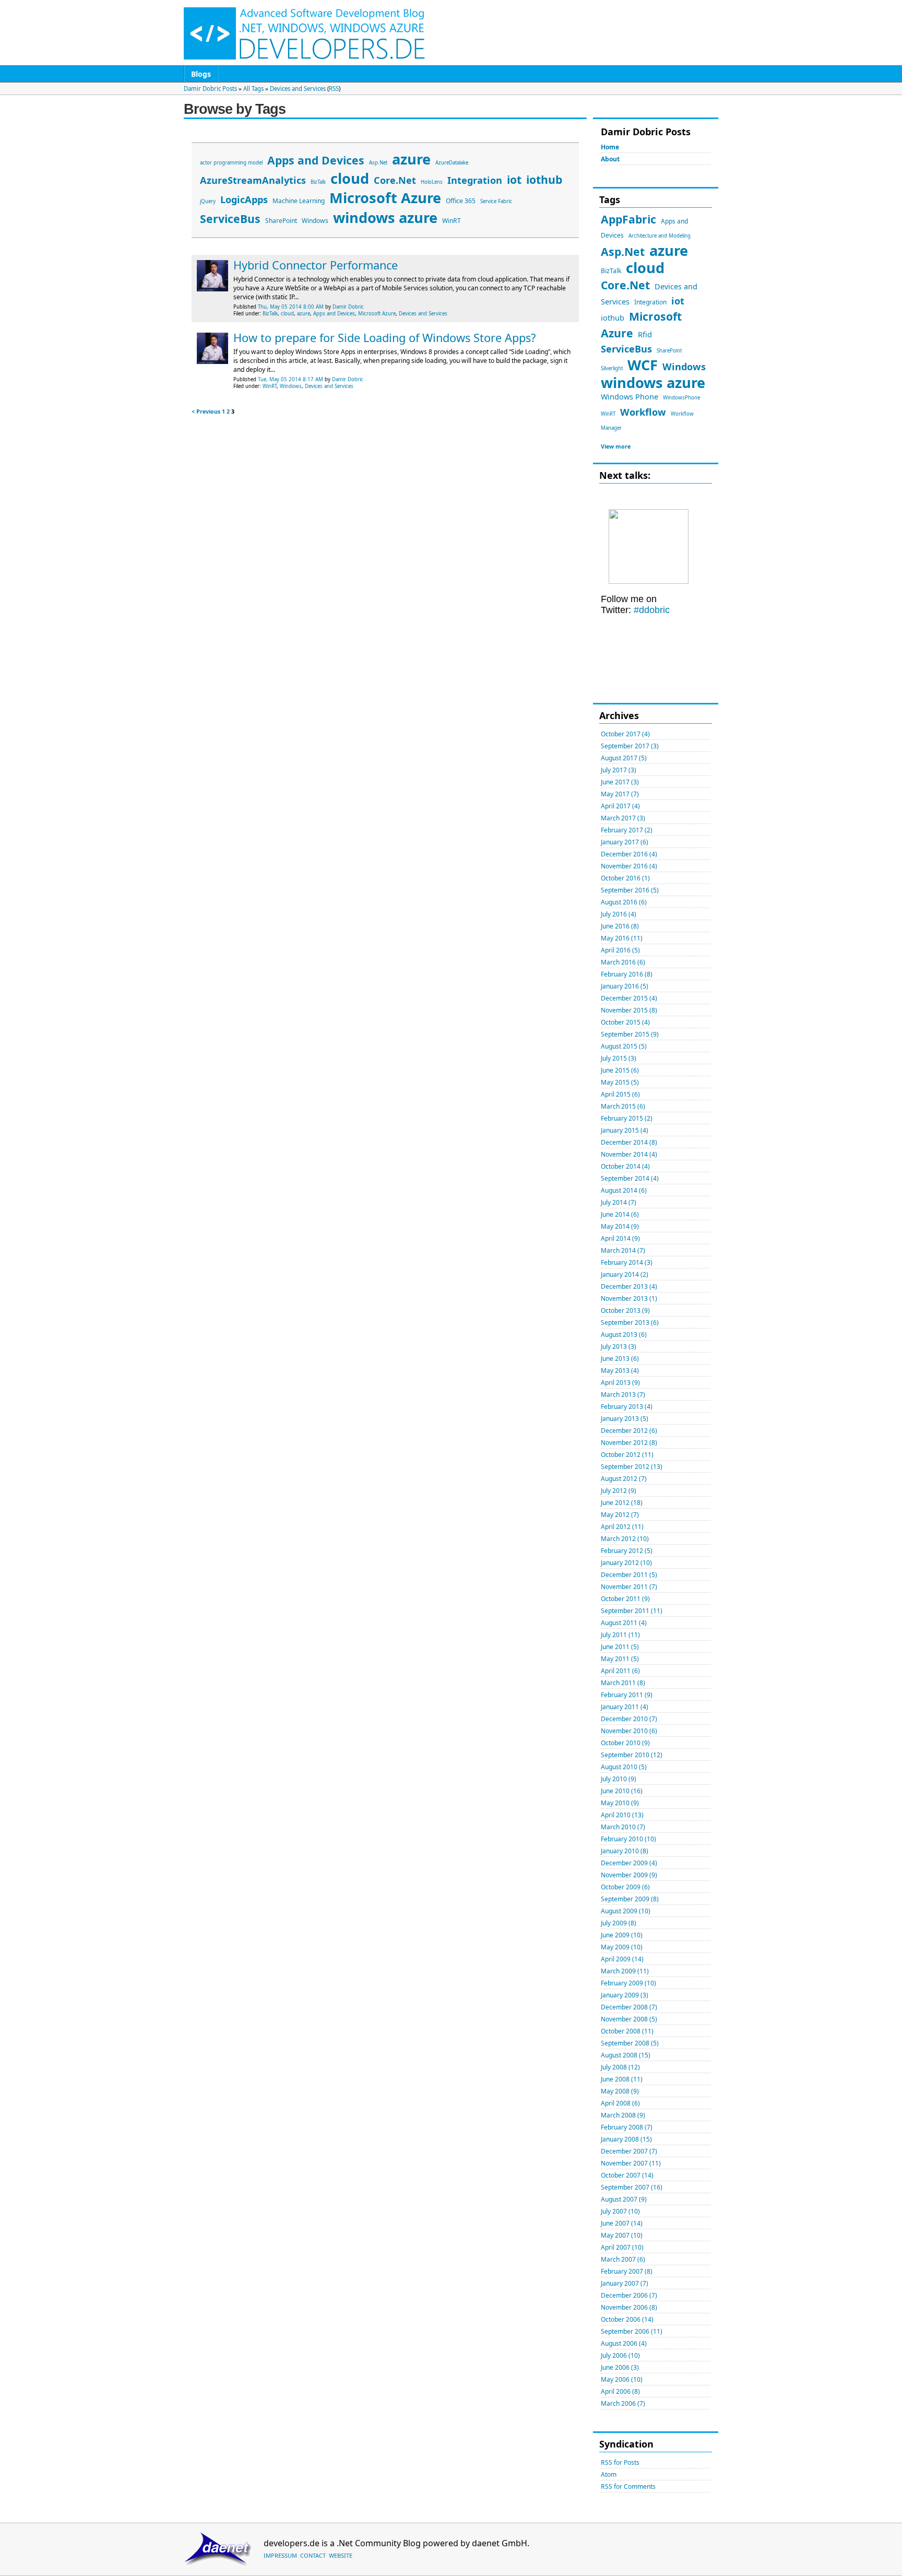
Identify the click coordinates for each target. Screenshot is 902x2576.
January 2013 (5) (625, 1419)
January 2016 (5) (625, 986)
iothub (613, 317)
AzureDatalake (452, 163)
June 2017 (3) (620, 782)
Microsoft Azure (385, 198)
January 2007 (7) (625, 2283)
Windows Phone (630, 396)
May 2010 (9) (620, 1803)
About (610, 159)
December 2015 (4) (629, 998)
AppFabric (628, 219)
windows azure (653, 383)
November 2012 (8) (629, 1443)
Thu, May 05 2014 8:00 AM (291, 307)
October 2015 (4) (625, 1022)
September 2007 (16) (632, 2187)
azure (669, 250)
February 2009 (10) (628, 1983)
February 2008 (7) (627, 2127)
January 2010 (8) (625, 1851)
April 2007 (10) (622, 2247)
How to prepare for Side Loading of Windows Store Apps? (384, 338)
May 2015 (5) (620, 1082)
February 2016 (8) (627, 974)
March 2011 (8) (623, 1683)
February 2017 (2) (627, 830)
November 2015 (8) (629, 1010)
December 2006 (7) (629, 2295)
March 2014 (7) (623, 1250)
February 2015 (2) (627, 1118)
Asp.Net (623, 251)
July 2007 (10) (620, 2211)
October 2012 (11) (627, 1455)
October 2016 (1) (625, 878)
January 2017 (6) (625, 842)
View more (616, 446)
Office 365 (461, 201)
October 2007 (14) (627, 2175)
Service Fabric (496, 201)
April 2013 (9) (620, 1383)
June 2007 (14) (622, 2223)
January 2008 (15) (626, 2139)
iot (678, 301)
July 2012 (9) (619, 1491)
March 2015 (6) (623, 1106)
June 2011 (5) (620, 1647)
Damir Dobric (348, 307)
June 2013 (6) (620, 1358)
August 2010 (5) (624, 1767)
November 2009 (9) (629, 1875)
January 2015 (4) (625, 1130)
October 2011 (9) (625, 1599)
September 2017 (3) (630, 746)
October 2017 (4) (625, 734)
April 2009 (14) (622, 1959)
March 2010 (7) (623, 1827)
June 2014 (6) (620, 1214)
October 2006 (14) (627, 2319)
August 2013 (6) (624, 1334)
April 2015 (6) (620, 1094)
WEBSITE (341, 2555)
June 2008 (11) (622, 2079)
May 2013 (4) (620, 1371)
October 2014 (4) (625, 1166)
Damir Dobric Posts (210, 89)
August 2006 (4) (624, 2343)
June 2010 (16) (622, 1791)
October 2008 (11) (627, 2031)
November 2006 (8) (629, 2307)
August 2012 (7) (624, 1479)
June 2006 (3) (620, 2367)
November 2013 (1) (629, 1298)
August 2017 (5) (624, 758)
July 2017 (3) (619, 770)
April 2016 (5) (620, 950)
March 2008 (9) (623, 2115)
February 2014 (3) (627, 1262)
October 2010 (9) (625, 1743)
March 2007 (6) (623, 2259)
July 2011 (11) (620, 1635)
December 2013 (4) (629, 1286)
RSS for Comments (628, 2486)
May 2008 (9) (620, 2091)
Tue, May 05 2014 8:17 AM (290, 379)
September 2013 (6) (630, 1322)
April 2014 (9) (620, 1238)
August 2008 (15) (626, 2055)
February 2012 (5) (627, 1551)
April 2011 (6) (620, 1671)
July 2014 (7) (619, 1202)
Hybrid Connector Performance (316, 265)
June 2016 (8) (620, 926)
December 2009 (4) (629, 1863)
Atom (609, 2474)
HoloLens (432, 182)
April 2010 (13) (622, 1815)
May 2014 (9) (620, 1226)
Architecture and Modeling (660, 236)
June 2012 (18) (622, 1503)
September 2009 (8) (630, 1899)
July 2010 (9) (619, 1779)
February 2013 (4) (627, 1407)
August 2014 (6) (624, 1190)
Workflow (643, 412)
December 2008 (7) (629, 2007)
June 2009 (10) (622, 1935)
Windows (684, 367)
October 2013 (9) (625, 1310)
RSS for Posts (620, 2462)
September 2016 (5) (630, 890)
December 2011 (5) (629, 1575)
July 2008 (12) (620, 2067)
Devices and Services (298, 89)
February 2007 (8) (627, 2271)
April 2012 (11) (622, 1527)
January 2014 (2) (625, 1274)
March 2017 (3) (623, 818)
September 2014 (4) (630, 1178)
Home (610, 147)
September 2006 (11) (632, 2331)
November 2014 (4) (629, 1154)
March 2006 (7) (623, 2403)
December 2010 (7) (629, 1719)
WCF (643, 365)
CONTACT (313, 2555)
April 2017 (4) (620, 806)
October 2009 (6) (625, 1887)
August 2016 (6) (624, 902)
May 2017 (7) (620, 794)
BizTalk (611, 271)
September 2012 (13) (632, 1467)
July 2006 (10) (620, 2355)
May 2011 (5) (620, 1659)
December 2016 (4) (629, 854)
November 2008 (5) (629, 2019)
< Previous (206, 411)
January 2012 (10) (626, 1563)
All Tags (253, 89)
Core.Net (625, 285)
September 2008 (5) (630, 2043)
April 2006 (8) (620, 2391)
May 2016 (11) (622, 938)
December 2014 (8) (629, 1142)
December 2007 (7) (629, 2151)
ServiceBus (626, 349)
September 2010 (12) (632, 1755)
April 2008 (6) (620, 2103)
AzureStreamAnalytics (253, 180)
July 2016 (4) (619, 914)
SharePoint (669, 351)
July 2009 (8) (619, 1923)
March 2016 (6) (623, 962)
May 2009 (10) (622, 1947)
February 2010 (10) (628, 1839)
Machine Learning (299, 201)
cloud (645, 268)
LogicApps (244, 199)
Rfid (645, 334)
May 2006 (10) (622, 2379)
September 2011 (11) (632, 1611)
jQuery (208, 201)
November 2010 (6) (629, 1731)
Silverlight (612, 368)
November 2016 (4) (629, 866)
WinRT (608, 414)
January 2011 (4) (625, 1707)
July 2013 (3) (619, 1346)
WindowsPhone (681, 398)
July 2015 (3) (619, 1058)
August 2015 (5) (624, 1046)
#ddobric (650, 610)
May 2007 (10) (622, 2235)
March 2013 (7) (623, 1395)
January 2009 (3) (625, 1995)
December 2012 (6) (629, 1431)
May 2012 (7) (620, 1515)
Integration (650, 302)
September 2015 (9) (630, 1034)
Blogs (201, 74)
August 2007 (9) (624, 2199)
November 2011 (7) (629, 1587)
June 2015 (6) (620, 1070)
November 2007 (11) (631, 2163)
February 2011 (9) (627, 1695)
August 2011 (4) (624, 1623)
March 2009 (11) (625, 1971)
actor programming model (231, 163)
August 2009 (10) (626, 1911)
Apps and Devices (316, 160)
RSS (334, 89)
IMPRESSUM (280, 2555)
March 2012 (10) (625, 1539)
